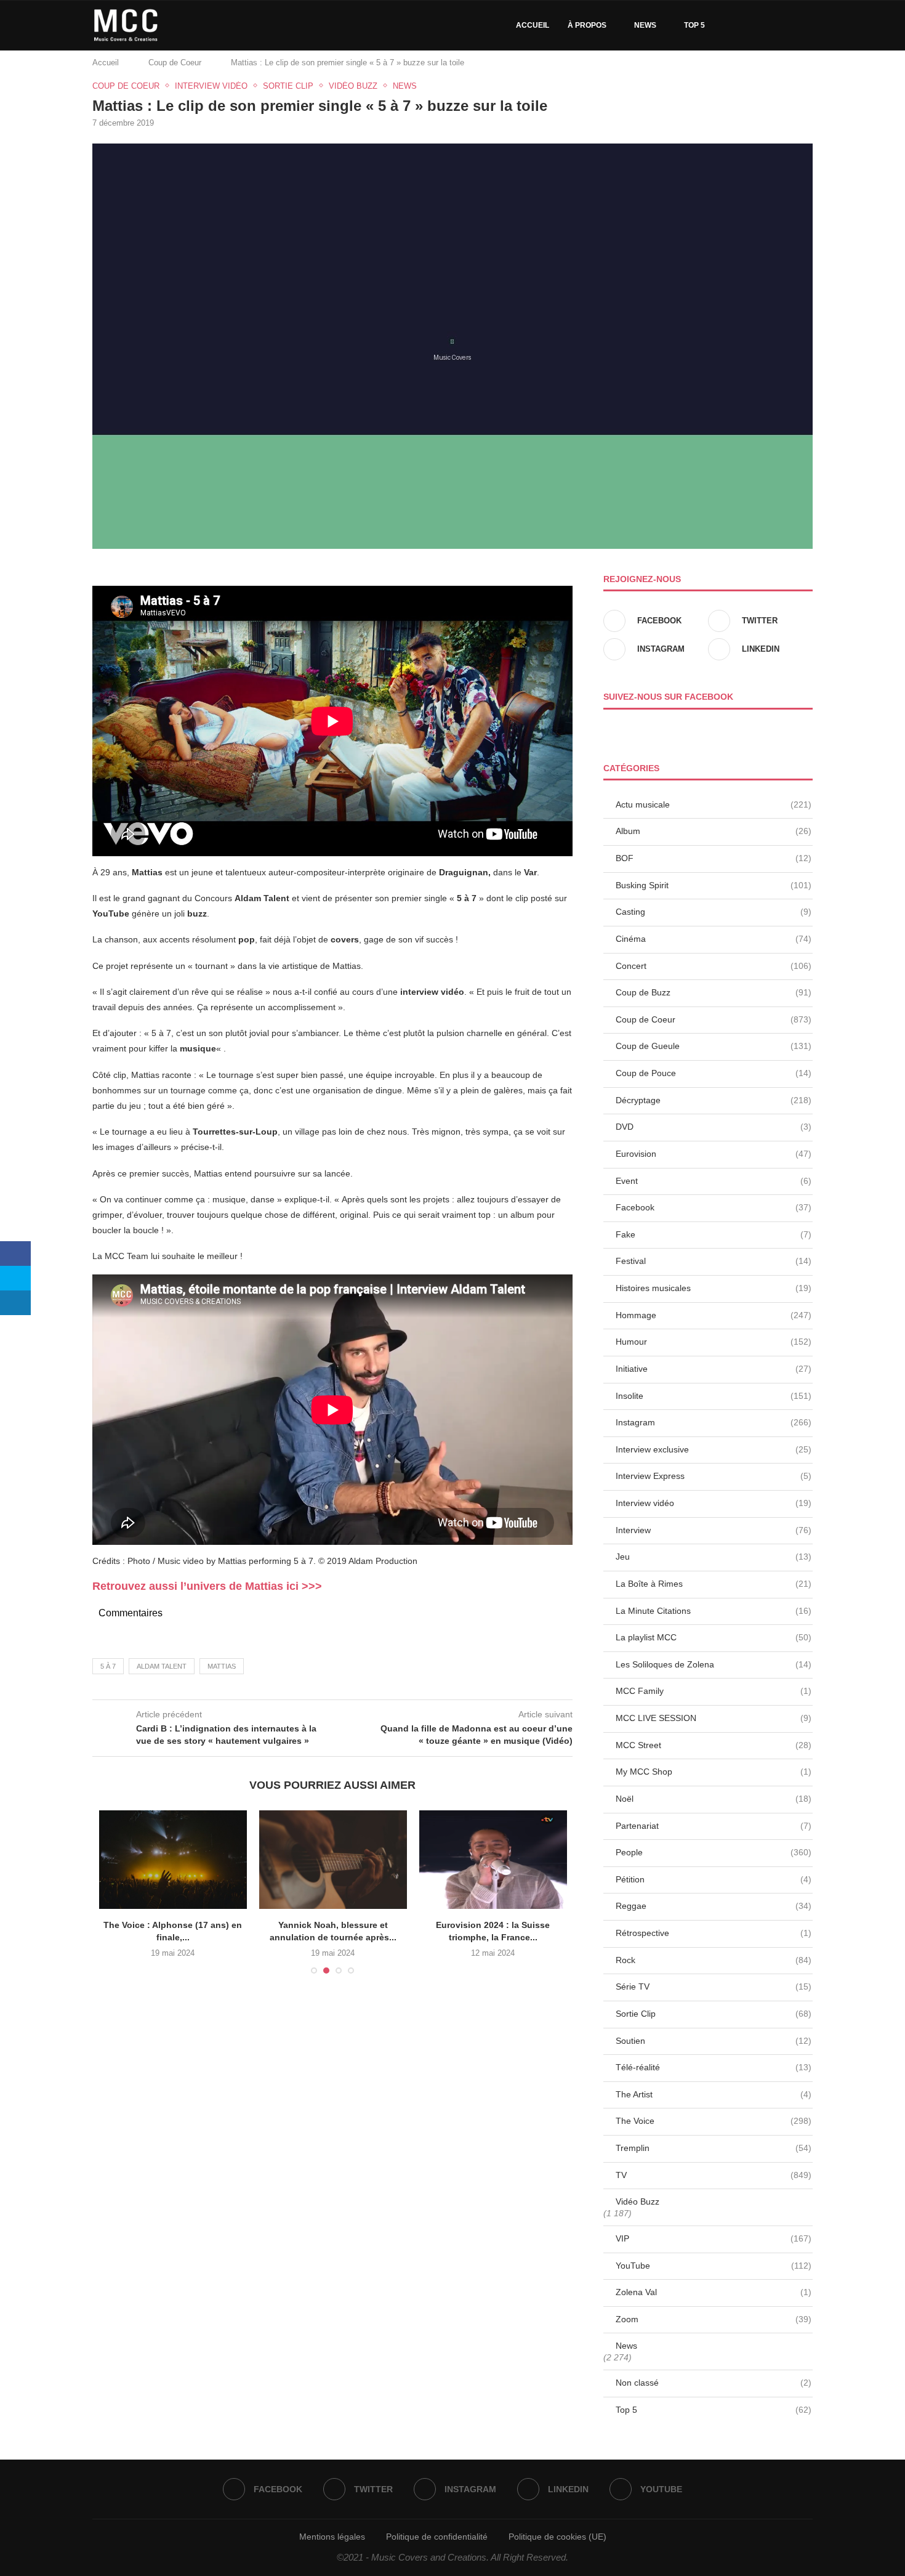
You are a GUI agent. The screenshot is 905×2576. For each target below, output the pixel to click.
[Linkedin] (775, 25)
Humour (714, 1342)
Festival (714, 1261)
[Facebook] (736, 25)
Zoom (714, 2319)
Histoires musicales (714, 1288)
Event (714, 1181)
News (645, 25)
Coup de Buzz (714, 992)
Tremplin (714, 2148)
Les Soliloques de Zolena (714, 1664)
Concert (714, 966)
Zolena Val (714, 2292)
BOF (714, 858)
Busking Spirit (714, 885)
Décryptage (714, 1100)
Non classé (714, 2383)
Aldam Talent (162, 1666)
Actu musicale (714, 804)
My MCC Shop (714, 1772)
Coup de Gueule (714, 1046)
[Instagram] (762, 25)
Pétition (714, 1879)
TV (714, 2175)
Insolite (714, 1396)
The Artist (714, 2094)
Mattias (222, 1666)
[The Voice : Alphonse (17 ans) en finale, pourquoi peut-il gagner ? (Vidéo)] (173, 1860)
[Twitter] (749, 25)
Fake (714, 1234)
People (714, 1852)
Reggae (714, 1906)
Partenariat (714, 1826)
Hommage (714, 1315)
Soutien (714, 2041)
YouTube (714, 2266)
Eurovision (714, 1154)
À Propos (587, 25)
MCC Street (714, 1745)
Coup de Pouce (714, 1073)
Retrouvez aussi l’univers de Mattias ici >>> (207, 1586)
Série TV (714, 1987)
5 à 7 (108, 1666)
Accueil (533, 25)
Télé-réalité (714, 2067)
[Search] (806, 25)
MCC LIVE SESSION (714, 1718)
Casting (714, 912)
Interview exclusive (714, 1449)
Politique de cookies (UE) (557, 2537)
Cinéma (714, 939)
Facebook (714, 1207)
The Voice (714, 2121)
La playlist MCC (714, 1637)
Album (714, 831)
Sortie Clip (714, 2014)
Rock (714, 1960)
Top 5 (694, 25)
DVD (714, 1127)
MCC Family (714, 1691)
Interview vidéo (714, 1503)
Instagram (714, 1422)
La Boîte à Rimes (714, 1584)
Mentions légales (332, 2537)
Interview (714, 1530)
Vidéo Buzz (638, 2201)
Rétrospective (714, 1933)
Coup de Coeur (175, 63)
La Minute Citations (714, 1611)
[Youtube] (788, 25)
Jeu (714, 1557)
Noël (714, 1799)
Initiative (714, 1369)
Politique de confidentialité (437, 2537)
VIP (714, 2238)
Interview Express (714, 1476)
